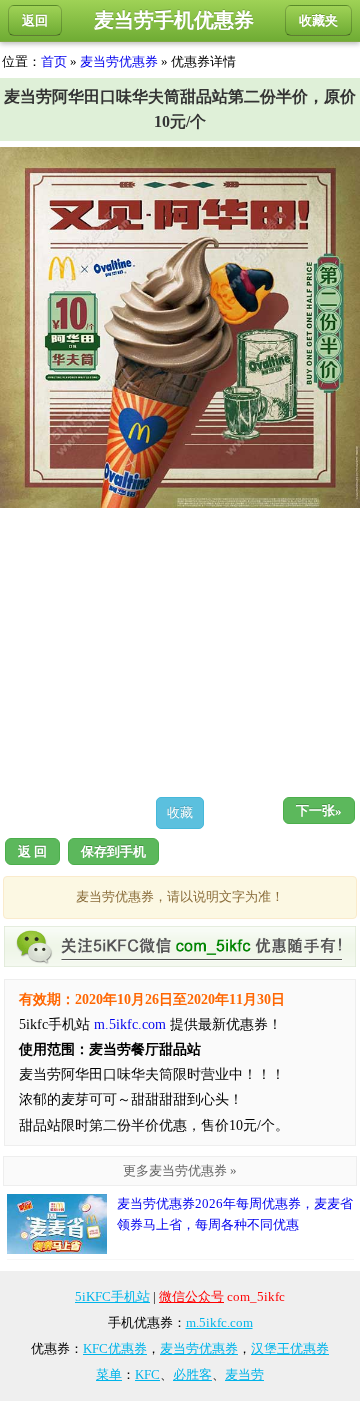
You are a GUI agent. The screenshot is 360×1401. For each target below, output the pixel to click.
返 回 (32, 851)
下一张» (319, 810)
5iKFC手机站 (112, 1296)
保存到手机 (113, 851)
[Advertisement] (180, 651)
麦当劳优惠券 (119, 61)
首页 (54, 61)
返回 (35, 20)
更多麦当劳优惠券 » (180, 1170)
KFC (147, 1374)
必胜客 (192, 1374)
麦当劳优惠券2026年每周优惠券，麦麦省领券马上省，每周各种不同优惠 (235, 1214)
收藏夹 (318, 20)
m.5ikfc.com (130, 1024)
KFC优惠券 (115, 1348)
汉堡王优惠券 (290, 1348)
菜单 (109, 1374)
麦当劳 (244, 1374)
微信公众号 (191, 1296)
